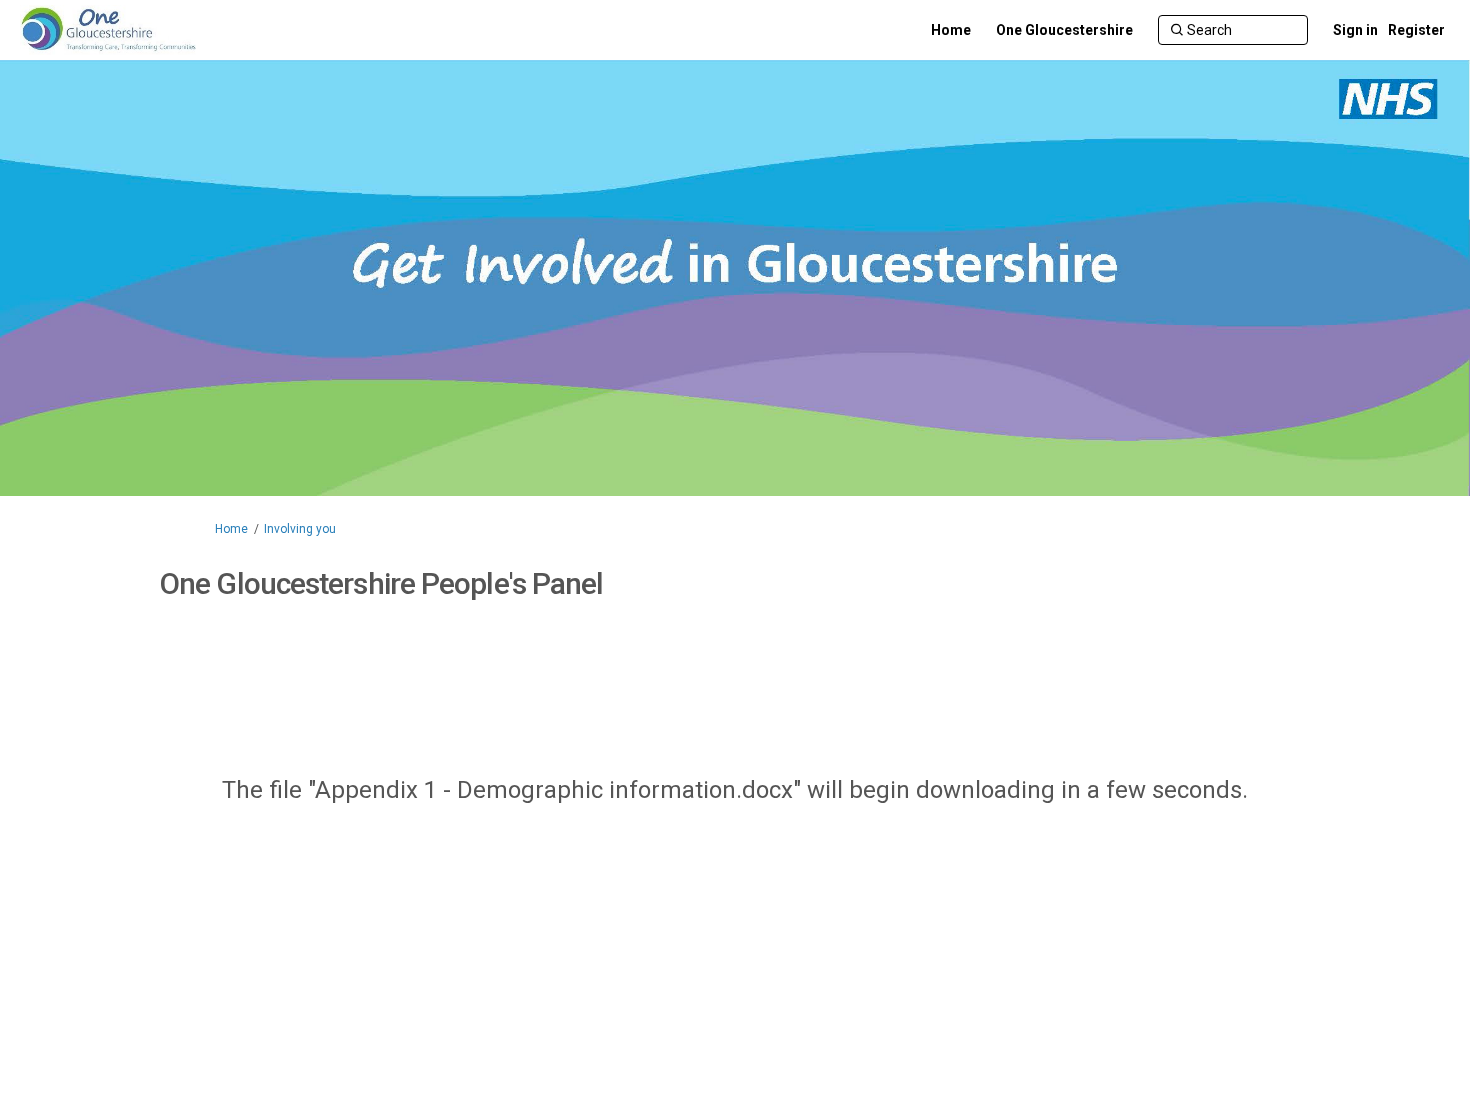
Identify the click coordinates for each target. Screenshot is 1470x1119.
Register (1416, 30)
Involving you (300, 529)
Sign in (1355, 30)
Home (231, 529)
